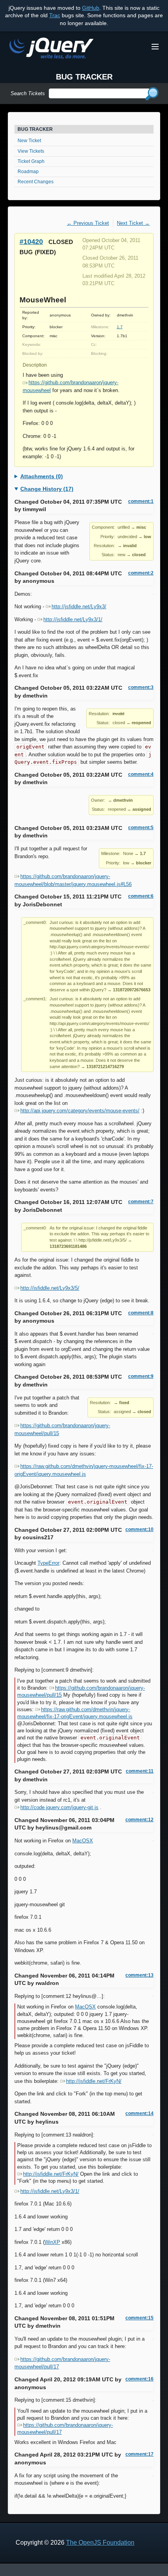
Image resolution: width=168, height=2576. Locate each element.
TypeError (48, 1563)
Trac (55, 15)
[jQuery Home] (51, 50)
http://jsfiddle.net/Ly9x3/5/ (50, 1288)
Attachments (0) (42, 476)
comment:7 (141, 1202)
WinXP (52, 2242)
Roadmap (28, 172)
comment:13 (139, 1975)
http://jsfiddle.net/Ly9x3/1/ (73, 619)
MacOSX (83, 1841)
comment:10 (139, 1529)
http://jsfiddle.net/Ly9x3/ (79, 606)
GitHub (91, 8)
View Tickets (31, 151)
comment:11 (140, 1771)
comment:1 (141, 501)
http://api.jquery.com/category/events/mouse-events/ (80, 1111)
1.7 (120, 327)
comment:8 (141, 1313)
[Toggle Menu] (155, 47)
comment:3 (141, 687)
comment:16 (139, 2379)
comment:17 (139, 2454)
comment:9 (141, 1376)
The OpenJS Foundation (100, 2543)
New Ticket (29, 141)
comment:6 (141, 896)
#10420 (31, 241)
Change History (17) (47, 489)
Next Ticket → (133, 223)
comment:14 (139, 2113)
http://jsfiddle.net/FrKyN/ (94, 2081)
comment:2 (141, 573)
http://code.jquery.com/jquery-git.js (59, 1807)
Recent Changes (36, 182)
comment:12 (139, 1820)
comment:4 (141, 774)
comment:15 (139, 2318)
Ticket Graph (31, 161)
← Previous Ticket (88, 223)
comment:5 (141, 828)
